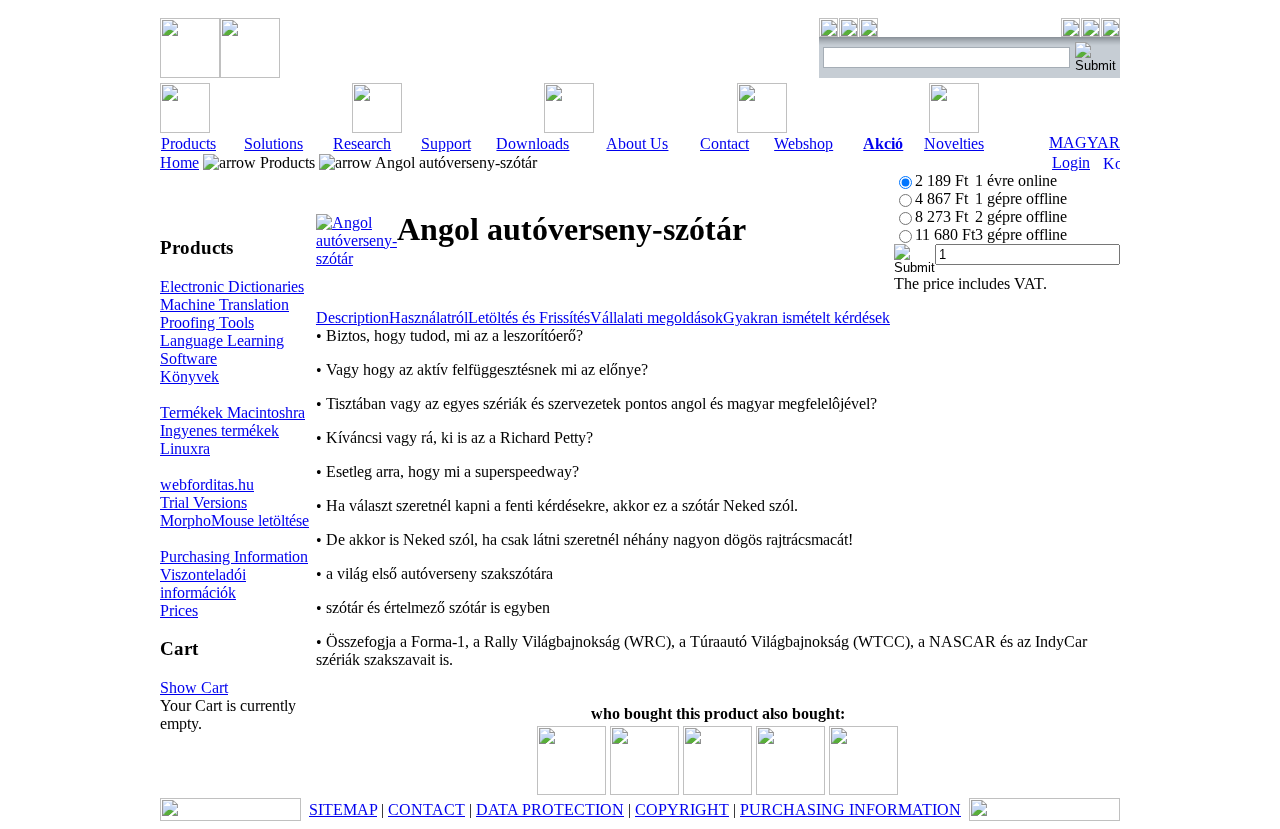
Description (352, 317)
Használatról (428, 317)
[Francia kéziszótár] (863, 789)
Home (179, 162)
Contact (724, 143)
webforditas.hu (207, 484)
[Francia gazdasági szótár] (644, 789)
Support (446, 143)
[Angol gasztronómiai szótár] (571, 789)
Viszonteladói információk (203, 583)
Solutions (273, 143)
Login (1071, 162)
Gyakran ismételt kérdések (806, 317)
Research (362, 143)
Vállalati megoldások (656, 317)
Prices (179, 610)
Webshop (803, 143)
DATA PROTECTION (550, 809)
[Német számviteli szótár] (790, 789)
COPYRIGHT (682, 809)
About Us (637, 143)
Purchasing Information (234, 556)
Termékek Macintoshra (232, 412)
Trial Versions (203, 502)
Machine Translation (224, 304)
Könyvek (189, 376)
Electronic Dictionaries (232, 286)
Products (188, 143)
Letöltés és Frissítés (529, 317)
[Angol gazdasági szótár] (717, 789)
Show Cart (194, 687)
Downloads (532, 143)
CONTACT (426, 809)
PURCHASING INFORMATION (850, 809)
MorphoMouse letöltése (234, 520)
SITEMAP (343, 809)
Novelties (954, 143)
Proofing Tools (207, 322)
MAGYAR (1084, 142)
